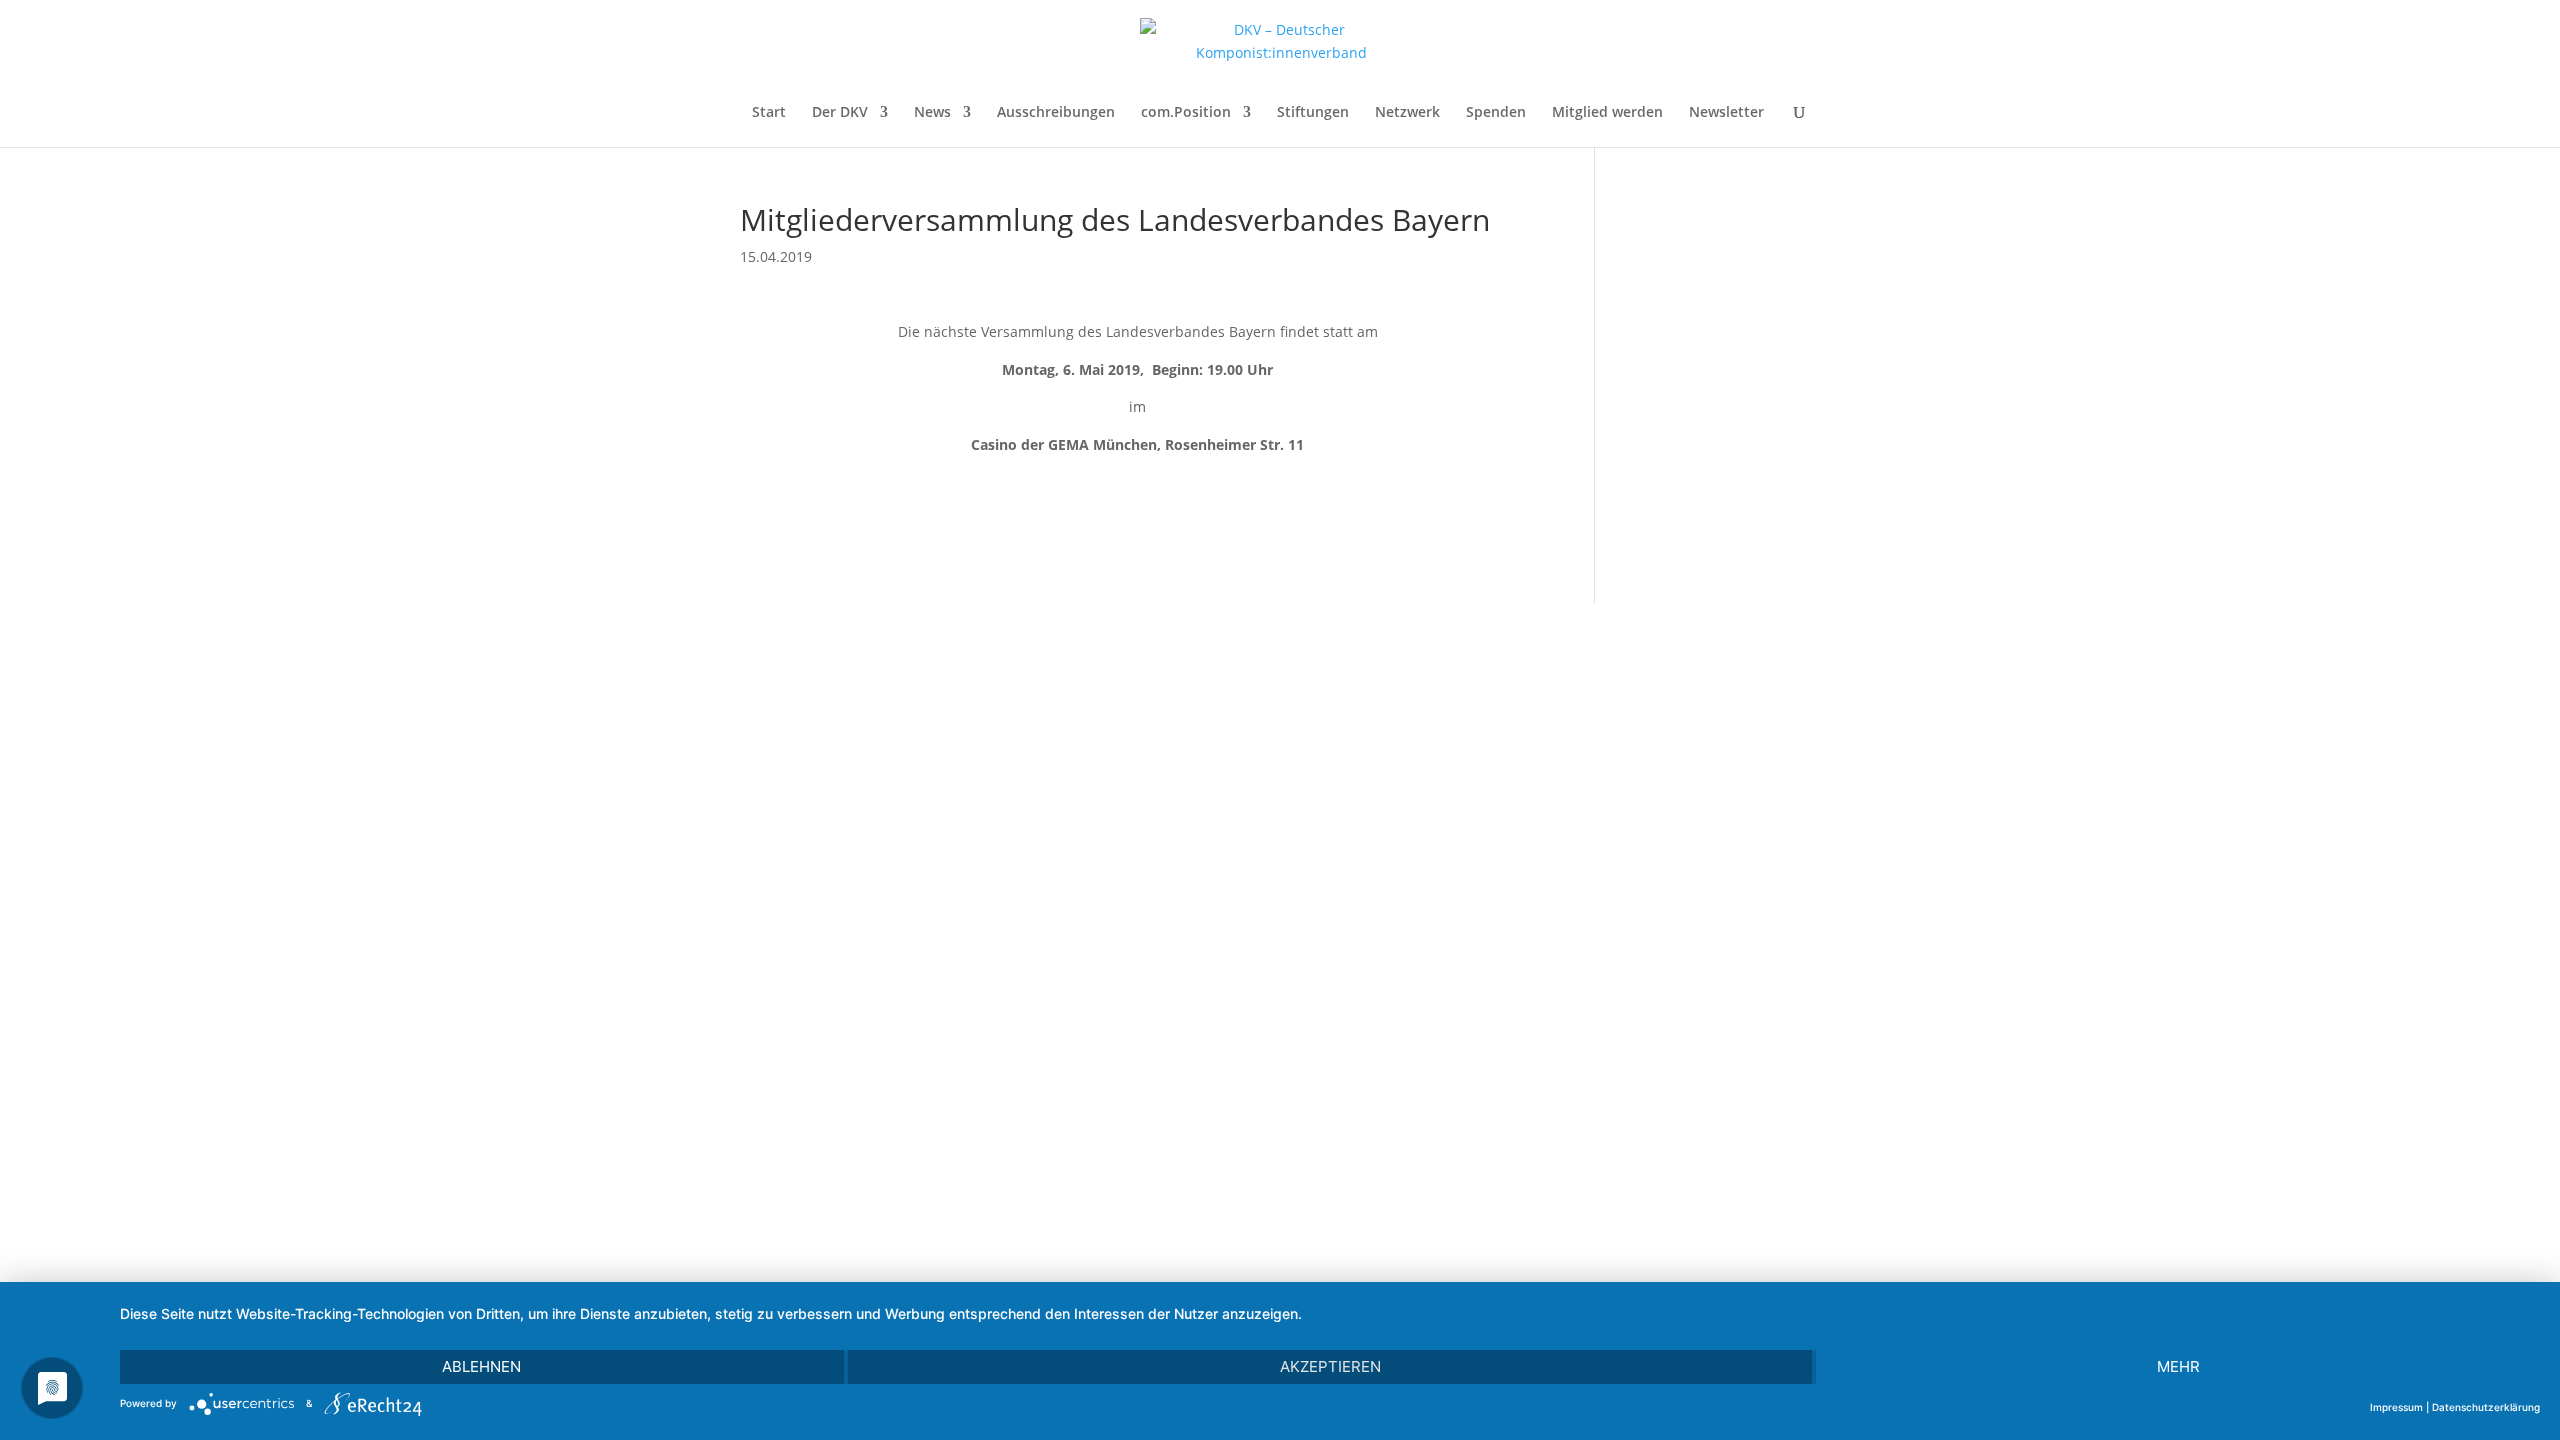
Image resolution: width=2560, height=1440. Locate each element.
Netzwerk (1407, 113)
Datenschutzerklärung (2486, 1407)
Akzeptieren (1330, 1366)
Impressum (1769, 774)
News (932, 113)
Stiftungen (1313, 113)
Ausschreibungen (1056, 113)
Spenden (1496, 113)
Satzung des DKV (1745, 846)
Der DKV (840, 113)
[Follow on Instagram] (936, 751)
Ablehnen (481, 1366)
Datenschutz (1763, 810)
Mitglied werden (1607, 113)
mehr (2178, 1366)
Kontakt (1783, 738)
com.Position (1186, 113)
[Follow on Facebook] (864, 751)
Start (769, 113)
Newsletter (1726, 113)
